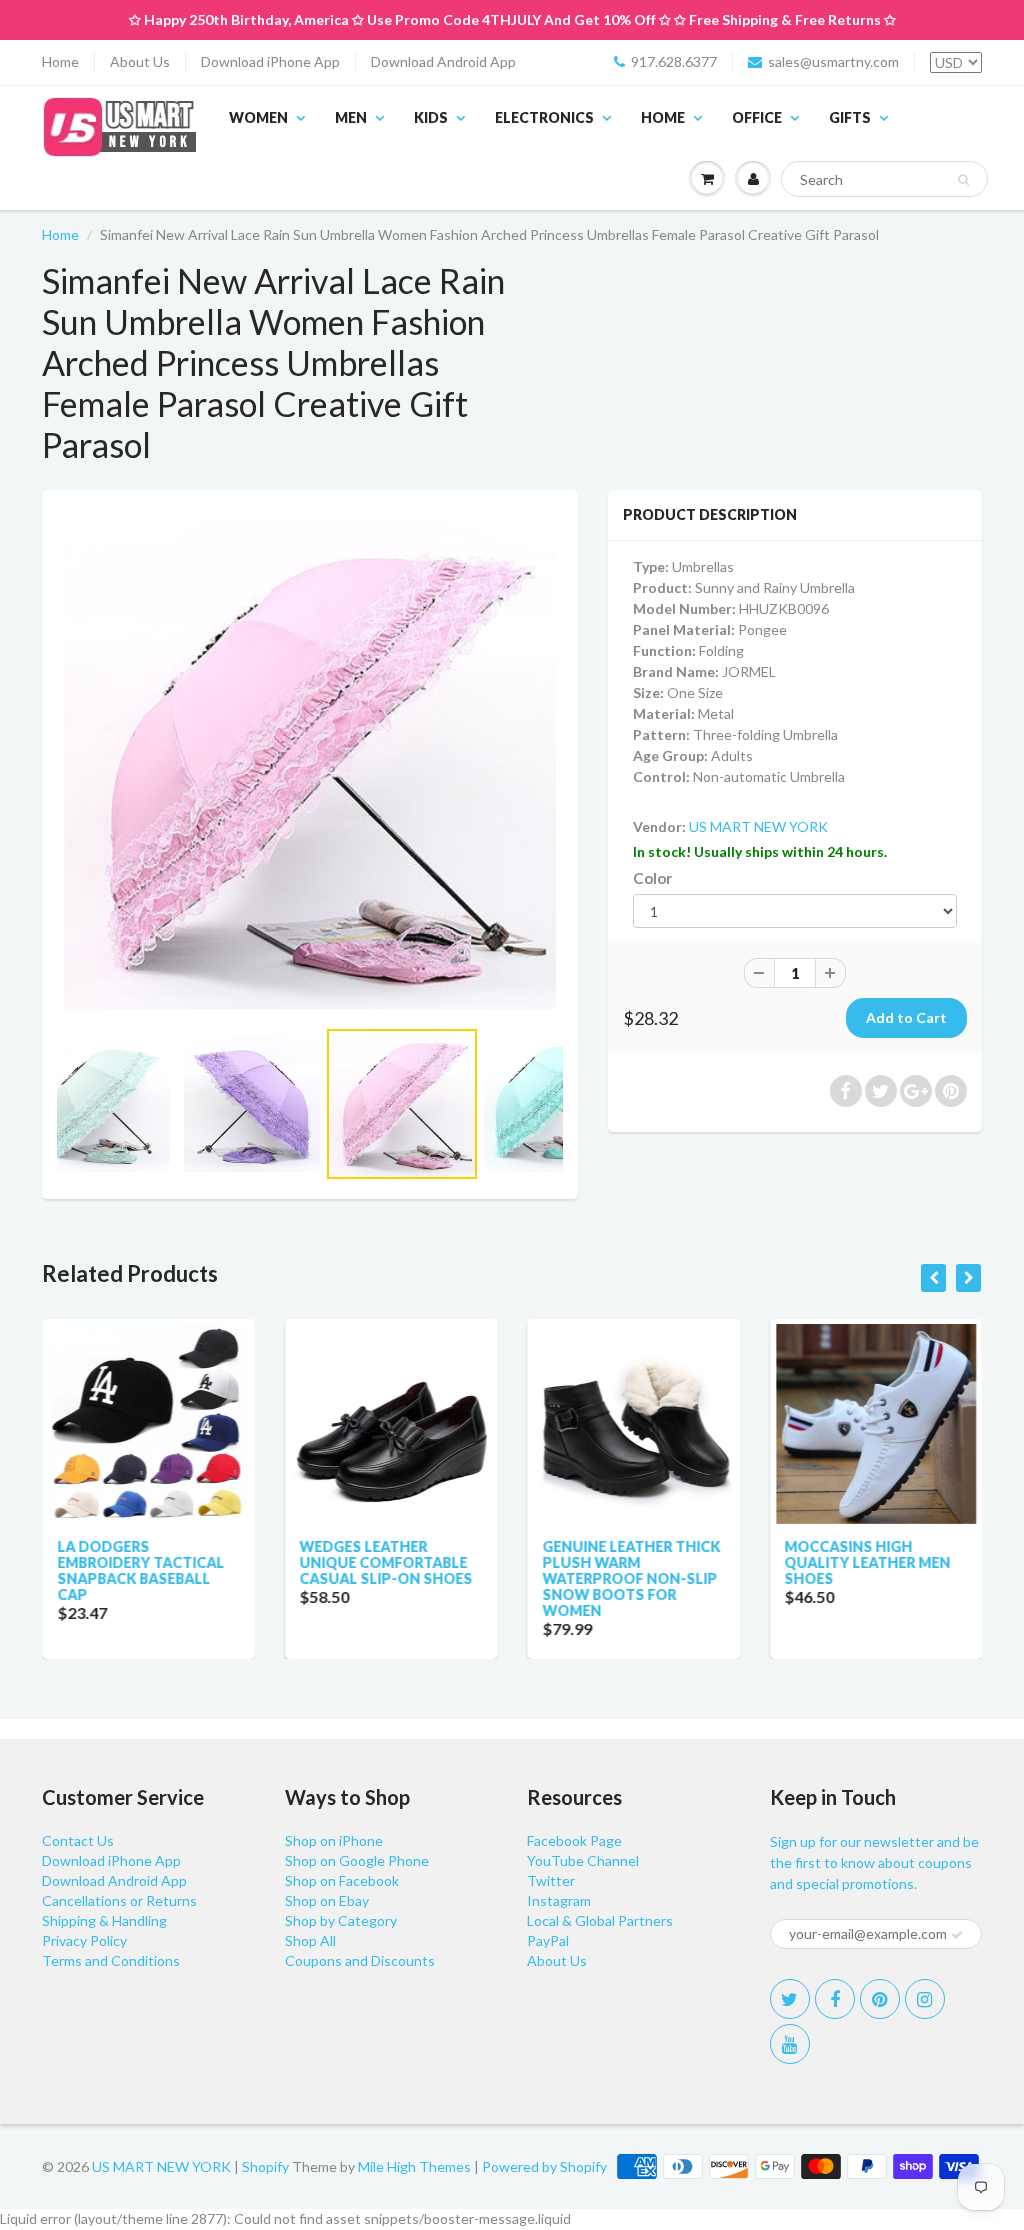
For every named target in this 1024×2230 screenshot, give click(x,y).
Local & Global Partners (600, 1920)
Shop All (310, 1940)
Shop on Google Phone (357, 1860)
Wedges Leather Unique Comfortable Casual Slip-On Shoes (386, 1562)
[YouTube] (790, 2044)
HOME (663, 117)
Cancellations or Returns (119, 1900)
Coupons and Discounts (360, 1960)
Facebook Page (574, 1840)
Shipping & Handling (104, 1920)
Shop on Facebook (342, 1880)
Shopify (265, 2166)
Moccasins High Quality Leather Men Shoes (868, 1562)
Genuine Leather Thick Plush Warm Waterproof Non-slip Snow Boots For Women (631, 1578)
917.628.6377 (674, 61)
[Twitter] (790, 1999)
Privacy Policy (84, 1940)
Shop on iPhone (334, 1840)
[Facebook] (835, 1999)
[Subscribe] (957, 1935)
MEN (351, 117)
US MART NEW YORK (758, 826)
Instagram (559, 1900)
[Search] (963, 180)
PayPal (548, 1940)
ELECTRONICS (544, 117)
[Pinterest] (880, 1999)
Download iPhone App (270, 61)
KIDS (431, 117)
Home (60, 61)
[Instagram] (925, 1999)
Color (652, 878)
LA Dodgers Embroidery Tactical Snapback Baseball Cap (140, 1570)
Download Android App (443, 61)
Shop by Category (341, 1920)
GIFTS (850, 117)
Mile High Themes (414, 2166)
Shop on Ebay (327, 1900)
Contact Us (78, 1840)
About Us (140, 61)
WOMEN (258, 117)
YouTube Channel (583, 1860)
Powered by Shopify (544, 2166)
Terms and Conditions (111, 1960)
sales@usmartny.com (833, 61)
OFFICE (757, 117)
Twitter (551, 1880)
